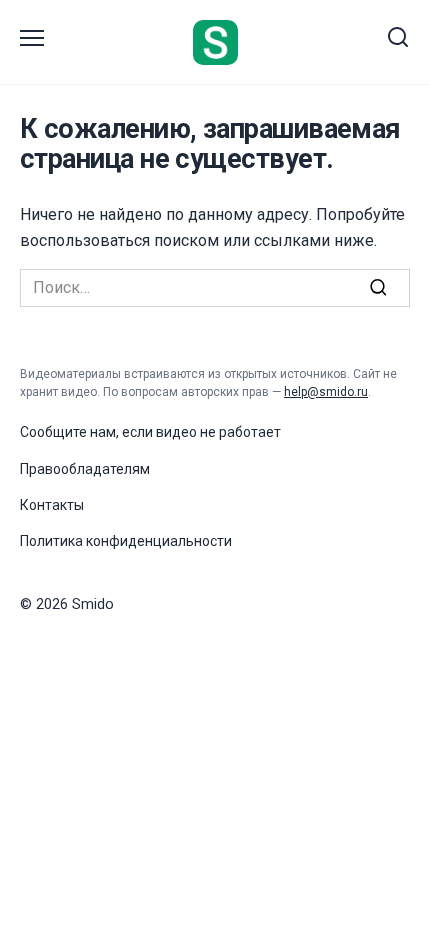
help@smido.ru (326, 392)
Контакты (52, 505)
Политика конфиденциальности (126, 541)
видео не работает (218, 432)
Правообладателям (85, 469)
